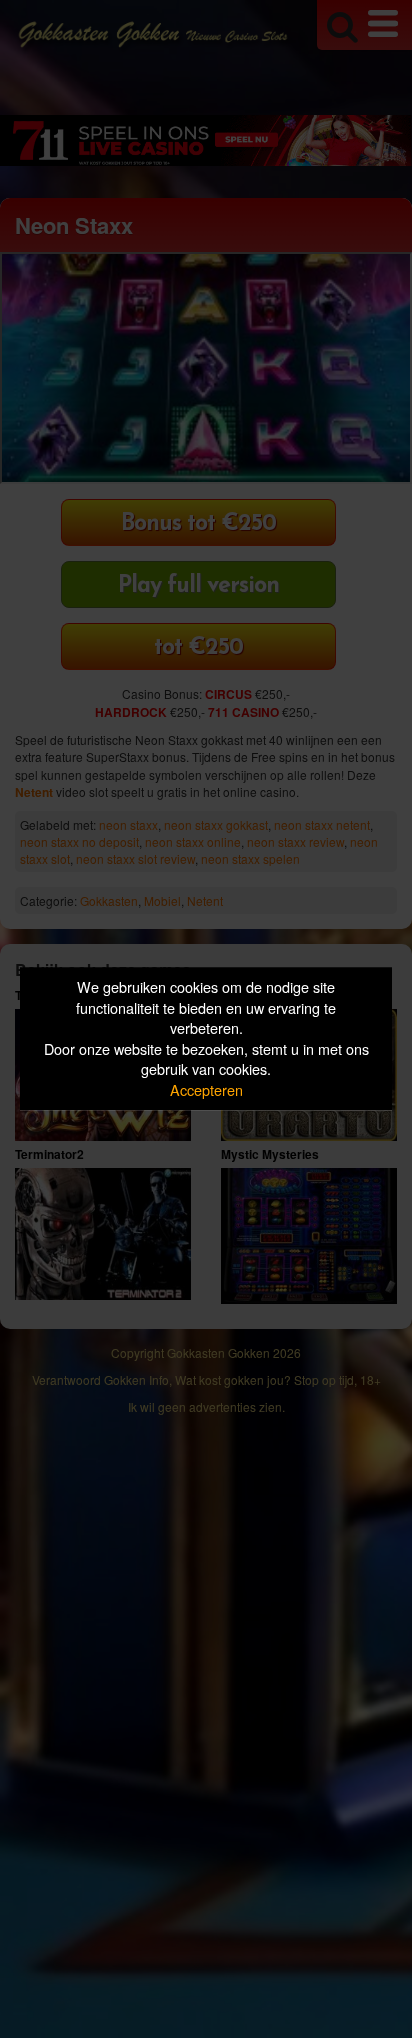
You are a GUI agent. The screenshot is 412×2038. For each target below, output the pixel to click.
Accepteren (206, 1089)
